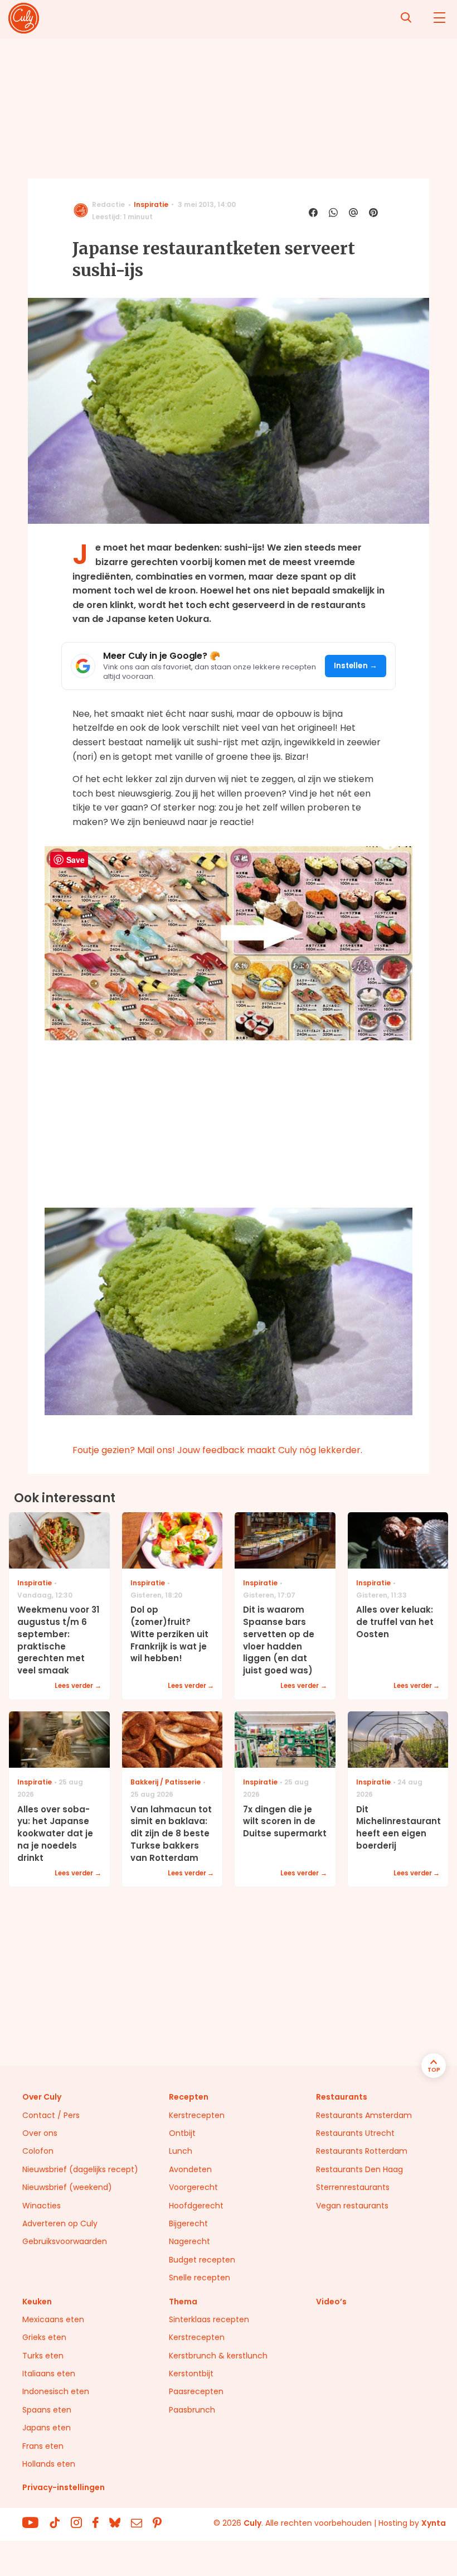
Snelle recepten (200, 2278)
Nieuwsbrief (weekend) (67, 2187)
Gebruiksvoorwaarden (65, 2241)
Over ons (40, 2133)
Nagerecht (189, 2241)
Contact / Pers (51, 2115)
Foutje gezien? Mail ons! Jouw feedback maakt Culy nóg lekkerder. (217, 1450)
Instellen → (356, 666)
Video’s (331, 2302)
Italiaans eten (49, 2374)
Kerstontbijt (191, 2374)
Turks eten (43, 2356)
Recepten (189, 2097)
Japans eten (47, 2428)
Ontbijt (182, 2133)
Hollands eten (49, 2464)
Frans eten (43, 2446)
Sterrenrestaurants (353, 2187)
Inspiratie (151, 204)
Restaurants (342, 2097)
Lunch (181, 2151)
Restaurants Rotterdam (362, 2151)
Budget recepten (202, 2260)
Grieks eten (44, 2337)
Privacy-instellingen (64, 2487)
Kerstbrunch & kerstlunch (218, 2356)
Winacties (42, 2206)
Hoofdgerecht (196, 2206)
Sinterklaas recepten (209, 2319)
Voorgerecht (193, 2187)
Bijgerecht (188, 2223)
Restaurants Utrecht (355, 2133)
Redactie (108, 204)
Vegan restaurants (352, 2206)
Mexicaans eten (53, 2319)
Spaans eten (47, 2410)
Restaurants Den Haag (359, 2169)
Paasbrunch (192, 2410)
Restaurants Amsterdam (364, 2115)
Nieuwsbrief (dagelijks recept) (80, 2169)
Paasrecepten (196, 2391)
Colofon (38, 2151)
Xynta (434, 2523)
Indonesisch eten (56, 2391)
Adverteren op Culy (60, 2223)
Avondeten (190, 2169)
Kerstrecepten (197, 2115)
